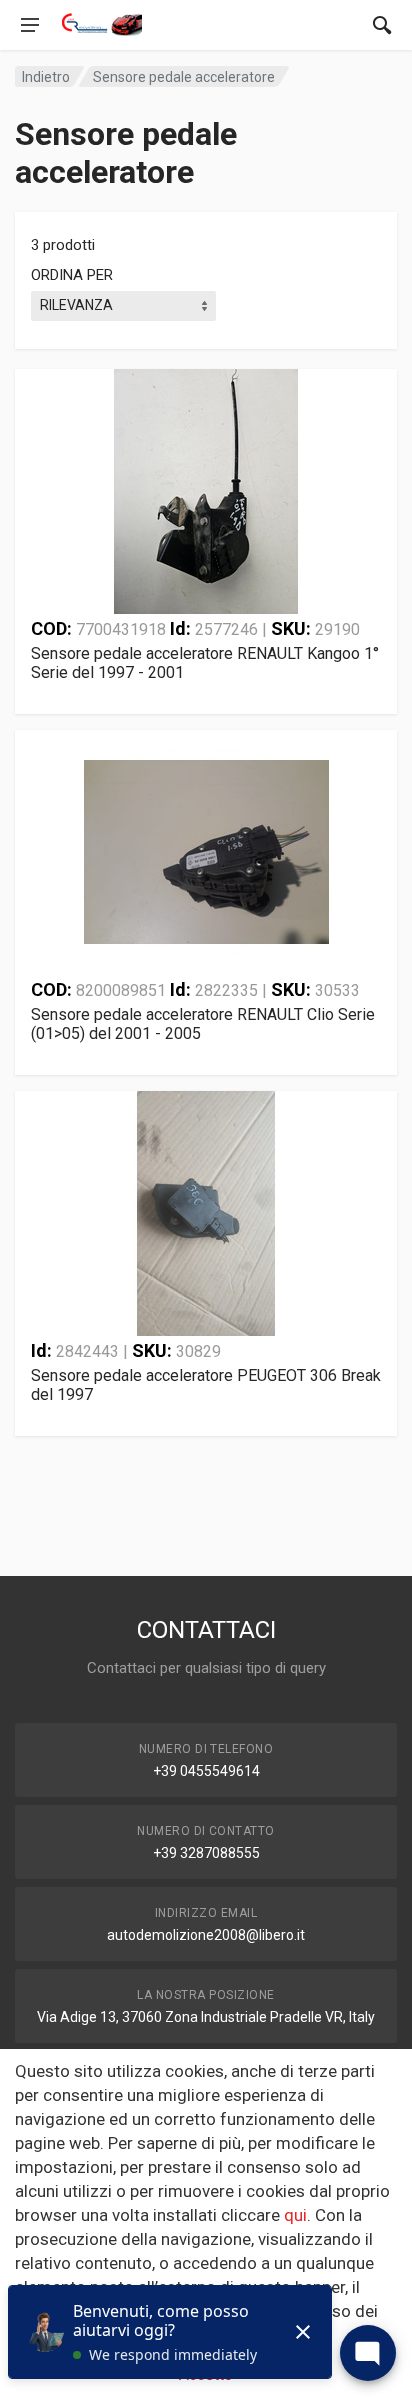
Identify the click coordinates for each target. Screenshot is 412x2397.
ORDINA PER (72, 275)
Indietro (46, 77)
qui (295, 2215)
